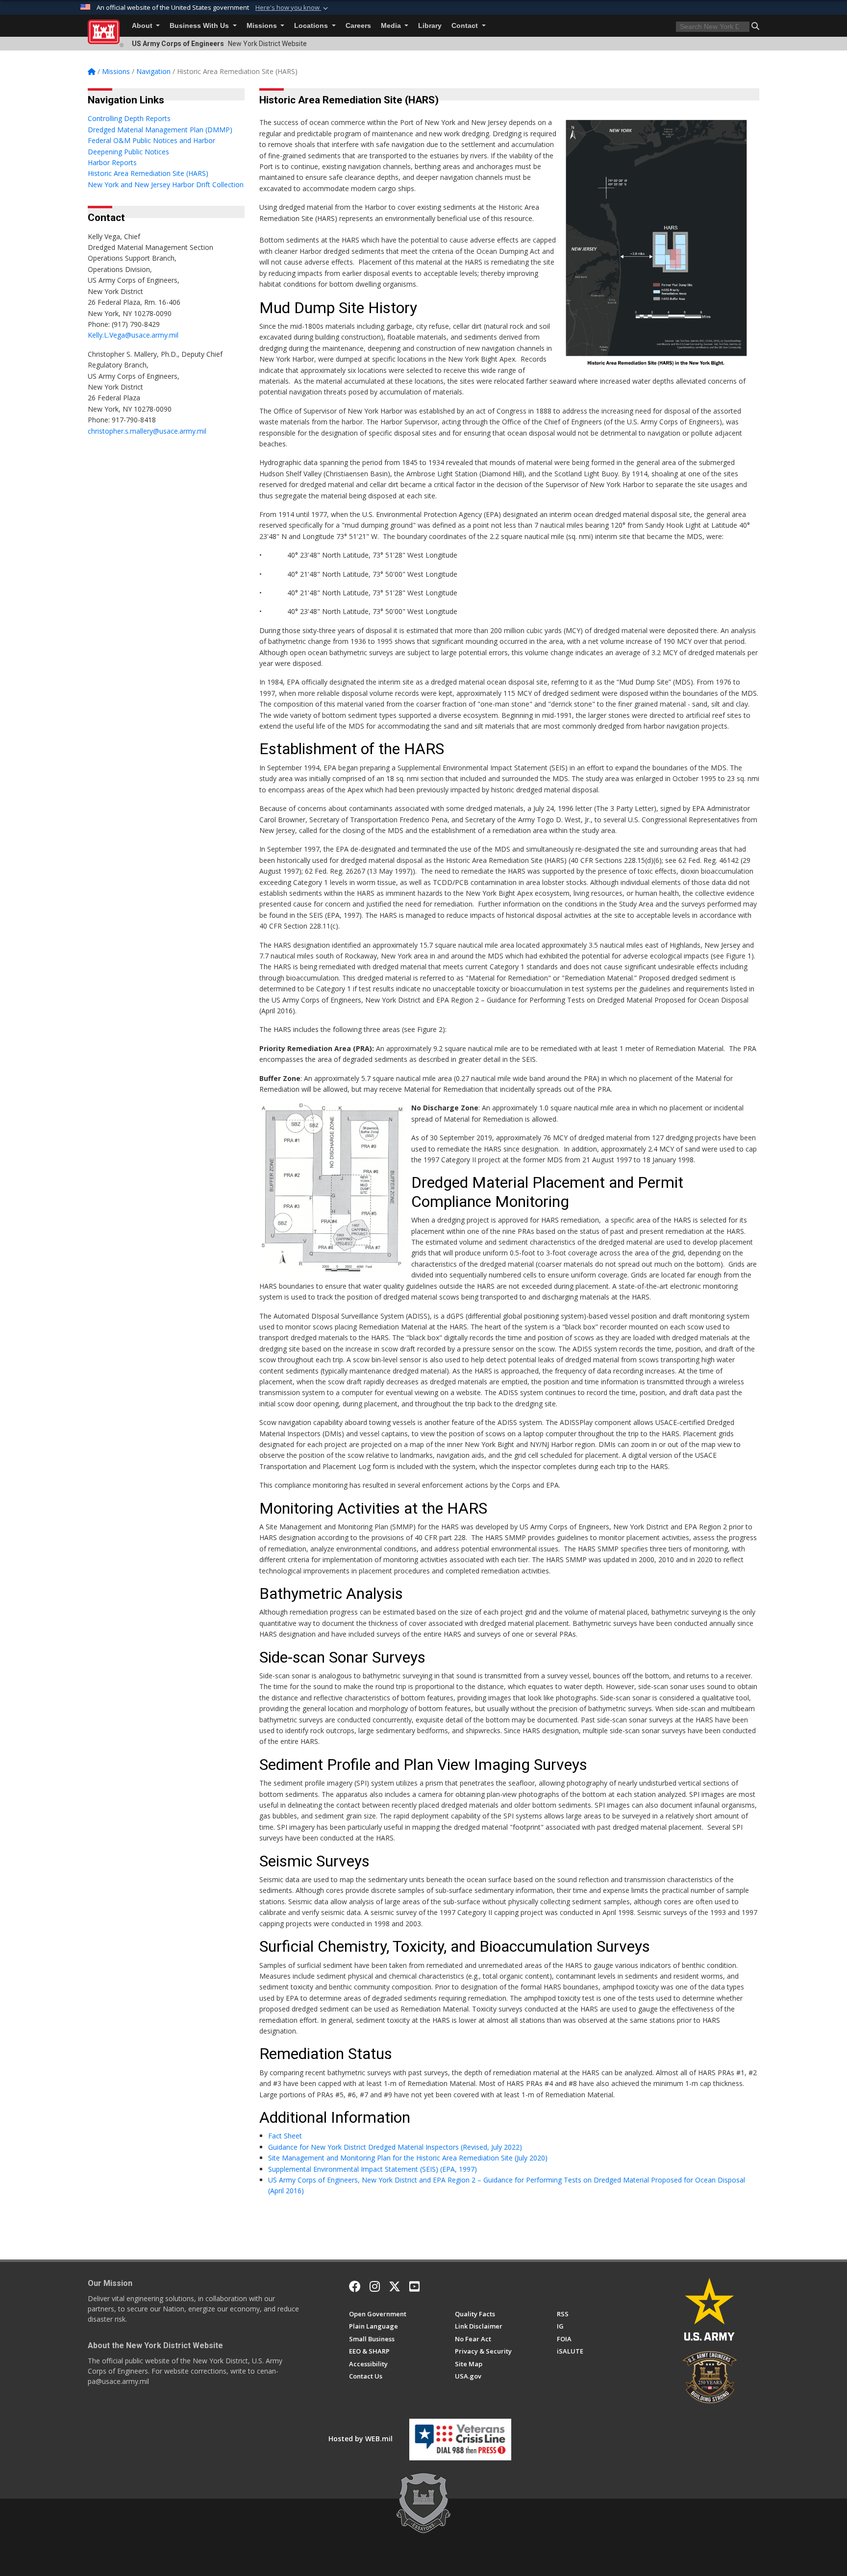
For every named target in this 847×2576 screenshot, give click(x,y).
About (143, 26)
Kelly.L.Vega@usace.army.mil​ (134, 335)
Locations (312, 26)
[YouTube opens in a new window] (414, 2286)
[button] (293, 8)
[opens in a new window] (375, 2286)
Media (392, 26)
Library (430, 26)
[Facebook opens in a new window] (355, 2286)
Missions (263, 26)
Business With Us (200, 26)
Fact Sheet (285, 2136)
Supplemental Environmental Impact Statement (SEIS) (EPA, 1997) (373, 2169)
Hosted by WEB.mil (361, 2439)
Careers (358, 26)
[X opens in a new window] (395, 2286)
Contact (466, 26)
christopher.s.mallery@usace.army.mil (147, 431)
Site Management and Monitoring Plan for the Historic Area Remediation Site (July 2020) (408, 2158)
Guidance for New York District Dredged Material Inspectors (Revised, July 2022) (397, 2147)
